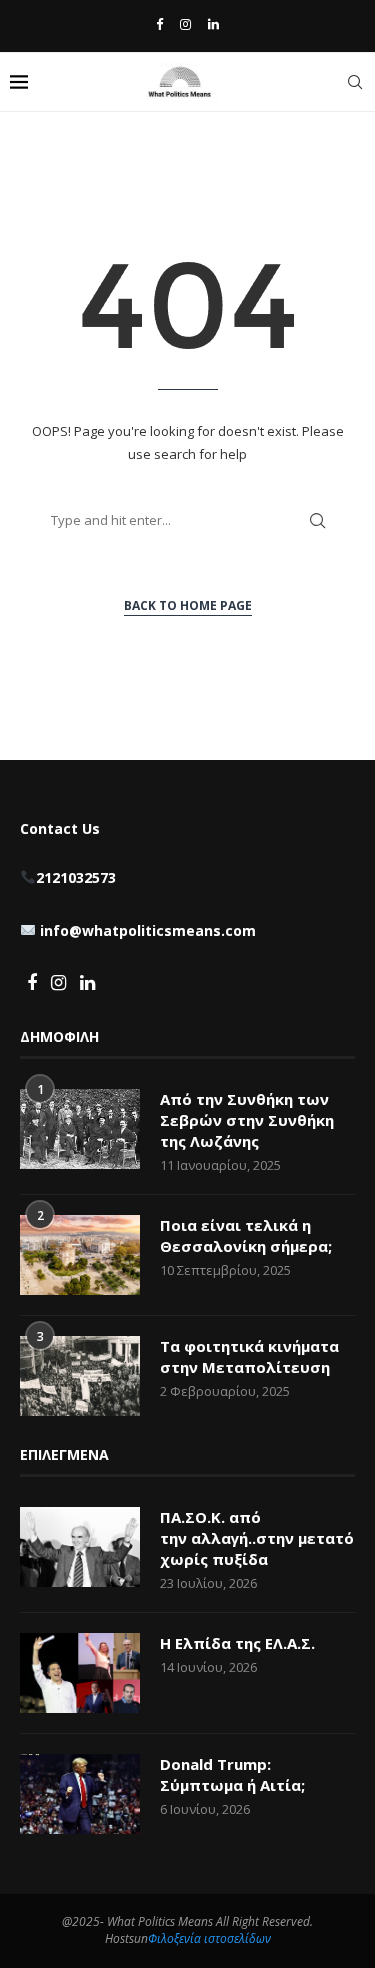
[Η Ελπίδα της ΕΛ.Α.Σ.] (80, 1673)
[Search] (355, 82)
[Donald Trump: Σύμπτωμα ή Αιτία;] (80, 1794)
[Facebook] (159, 24)
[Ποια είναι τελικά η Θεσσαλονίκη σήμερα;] (80, 1255)
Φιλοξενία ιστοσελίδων (209, 1938)
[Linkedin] (213, 24)
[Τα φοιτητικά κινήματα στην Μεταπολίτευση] (80, 1376)
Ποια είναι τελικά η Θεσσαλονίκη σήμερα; (246, 1235)
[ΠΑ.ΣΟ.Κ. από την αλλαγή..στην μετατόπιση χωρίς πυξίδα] (80, 1547)
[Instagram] (185, 24)
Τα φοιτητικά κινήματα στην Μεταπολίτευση (249, 1356)
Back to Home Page (188, 605)
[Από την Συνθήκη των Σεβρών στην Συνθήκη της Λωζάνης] (80, 1129)
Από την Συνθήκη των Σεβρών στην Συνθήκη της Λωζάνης (247, 1120)
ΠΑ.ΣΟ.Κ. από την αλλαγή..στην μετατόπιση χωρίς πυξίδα (257, 1538)
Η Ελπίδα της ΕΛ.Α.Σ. (237, 1643)
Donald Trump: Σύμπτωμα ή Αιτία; (232, 1774)
